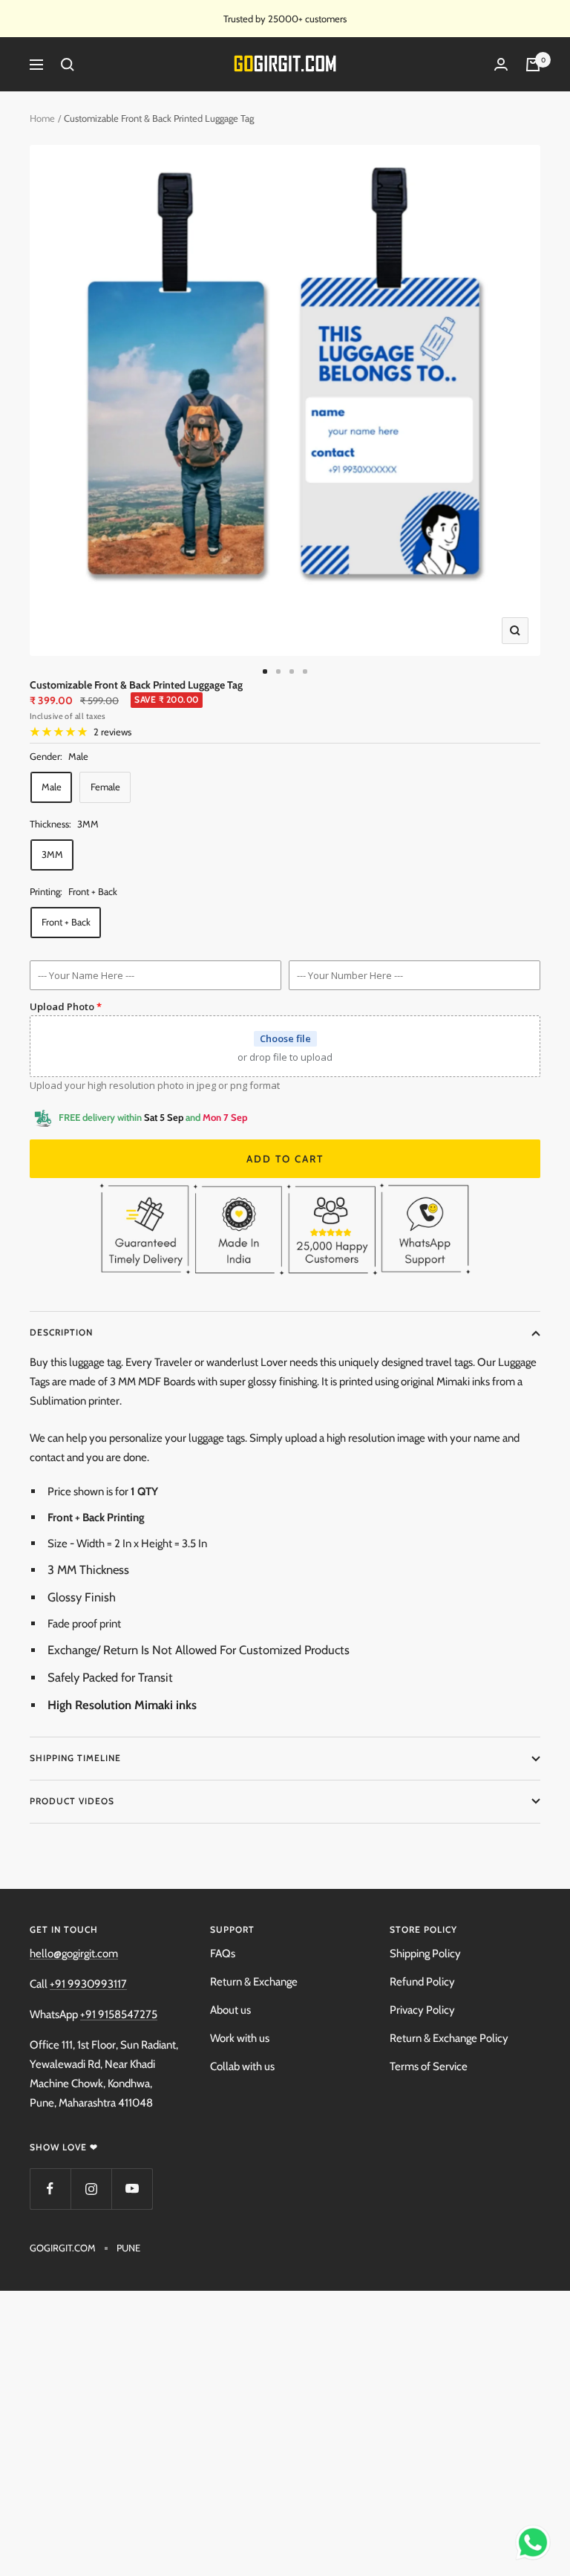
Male (52, 787)
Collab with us (242, 2066)
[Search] (68, 65)
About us (230, 2010)
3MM (52, 854)
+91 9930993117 (88, 1984)
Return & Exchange (254, 1982)
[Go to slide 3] (292, 671)
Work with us (240, 2038)
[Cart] (533, 65)
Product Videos (72, 1801)
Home (42, 118)
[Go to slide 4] (305, 671)
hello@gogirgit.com (74, 1954)
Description (61, 1332)
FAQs (223, 1954)
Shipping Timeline (75, 1758)
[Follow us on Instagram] (91, 2189)
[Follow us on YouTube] (132, 2189)
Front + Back (66, 922)
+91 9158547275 (119, 2014)
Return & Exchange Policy (449, 2038)
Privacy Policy (422, 2010)
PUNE (128, 2248)
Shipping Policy (425, 1954)
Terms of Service (429, 2066)
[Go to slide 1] (265, 671)
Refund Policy (422, 1982)
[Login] (501, 65)
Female (105, 787)
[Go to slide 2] (278, 671)
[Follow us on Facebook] (50, 2189)
